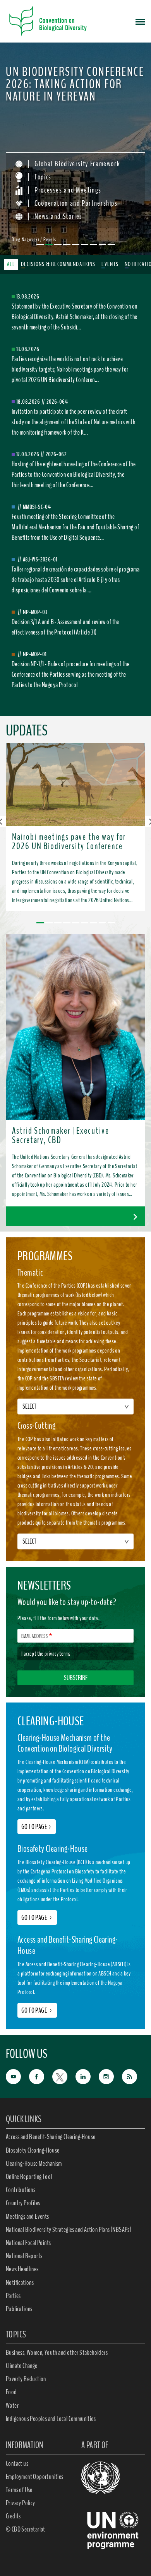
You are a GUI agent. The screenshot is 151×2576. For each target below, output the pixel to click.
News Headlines (22, 2269)
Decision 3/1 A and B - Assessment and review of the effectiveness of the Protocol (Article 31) (65, 627)
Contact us (17, 2463)
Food (11, 2392)
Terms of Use (19, 2490)
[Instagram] (110, 2076)
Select (29, 1406)
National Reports (24, 2256)
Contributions (21, 2190)
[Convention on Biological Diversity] (48, 21)
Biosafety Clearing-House (33, 2150)
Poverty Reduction (26, 2379)
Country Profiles (23, 2203)
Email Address (34, 1636)
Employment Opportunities (35, 2477)
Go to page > (37, 1917)
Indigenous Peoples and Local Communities (51, 2419)
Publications (19, 2309)
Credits (13, 2516)
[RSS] (134, 2077)
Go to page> (37, 1827)
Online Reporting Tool (29, 2177)
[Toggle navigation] (140, 21)
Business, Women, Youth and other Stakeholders (57, 2353)
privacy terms (57, 1654)
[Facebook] (41, 2076)
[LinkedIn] (87, 2076)
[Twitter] (64, 2076)
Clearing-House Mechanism (34, 2163)
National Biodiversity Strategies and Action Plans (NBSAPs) (69, 2230)
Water (12, 2405)
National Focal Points (28, 2243)
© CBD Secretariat (26, 2529)
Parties (13, 2296)
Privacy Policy (21, 2503)
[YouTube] (17, 2076)
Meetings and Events (27, 2216)
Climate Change (22, 2366)
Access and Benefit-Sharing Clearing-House (51, 2137)
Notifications (20, 2283)
